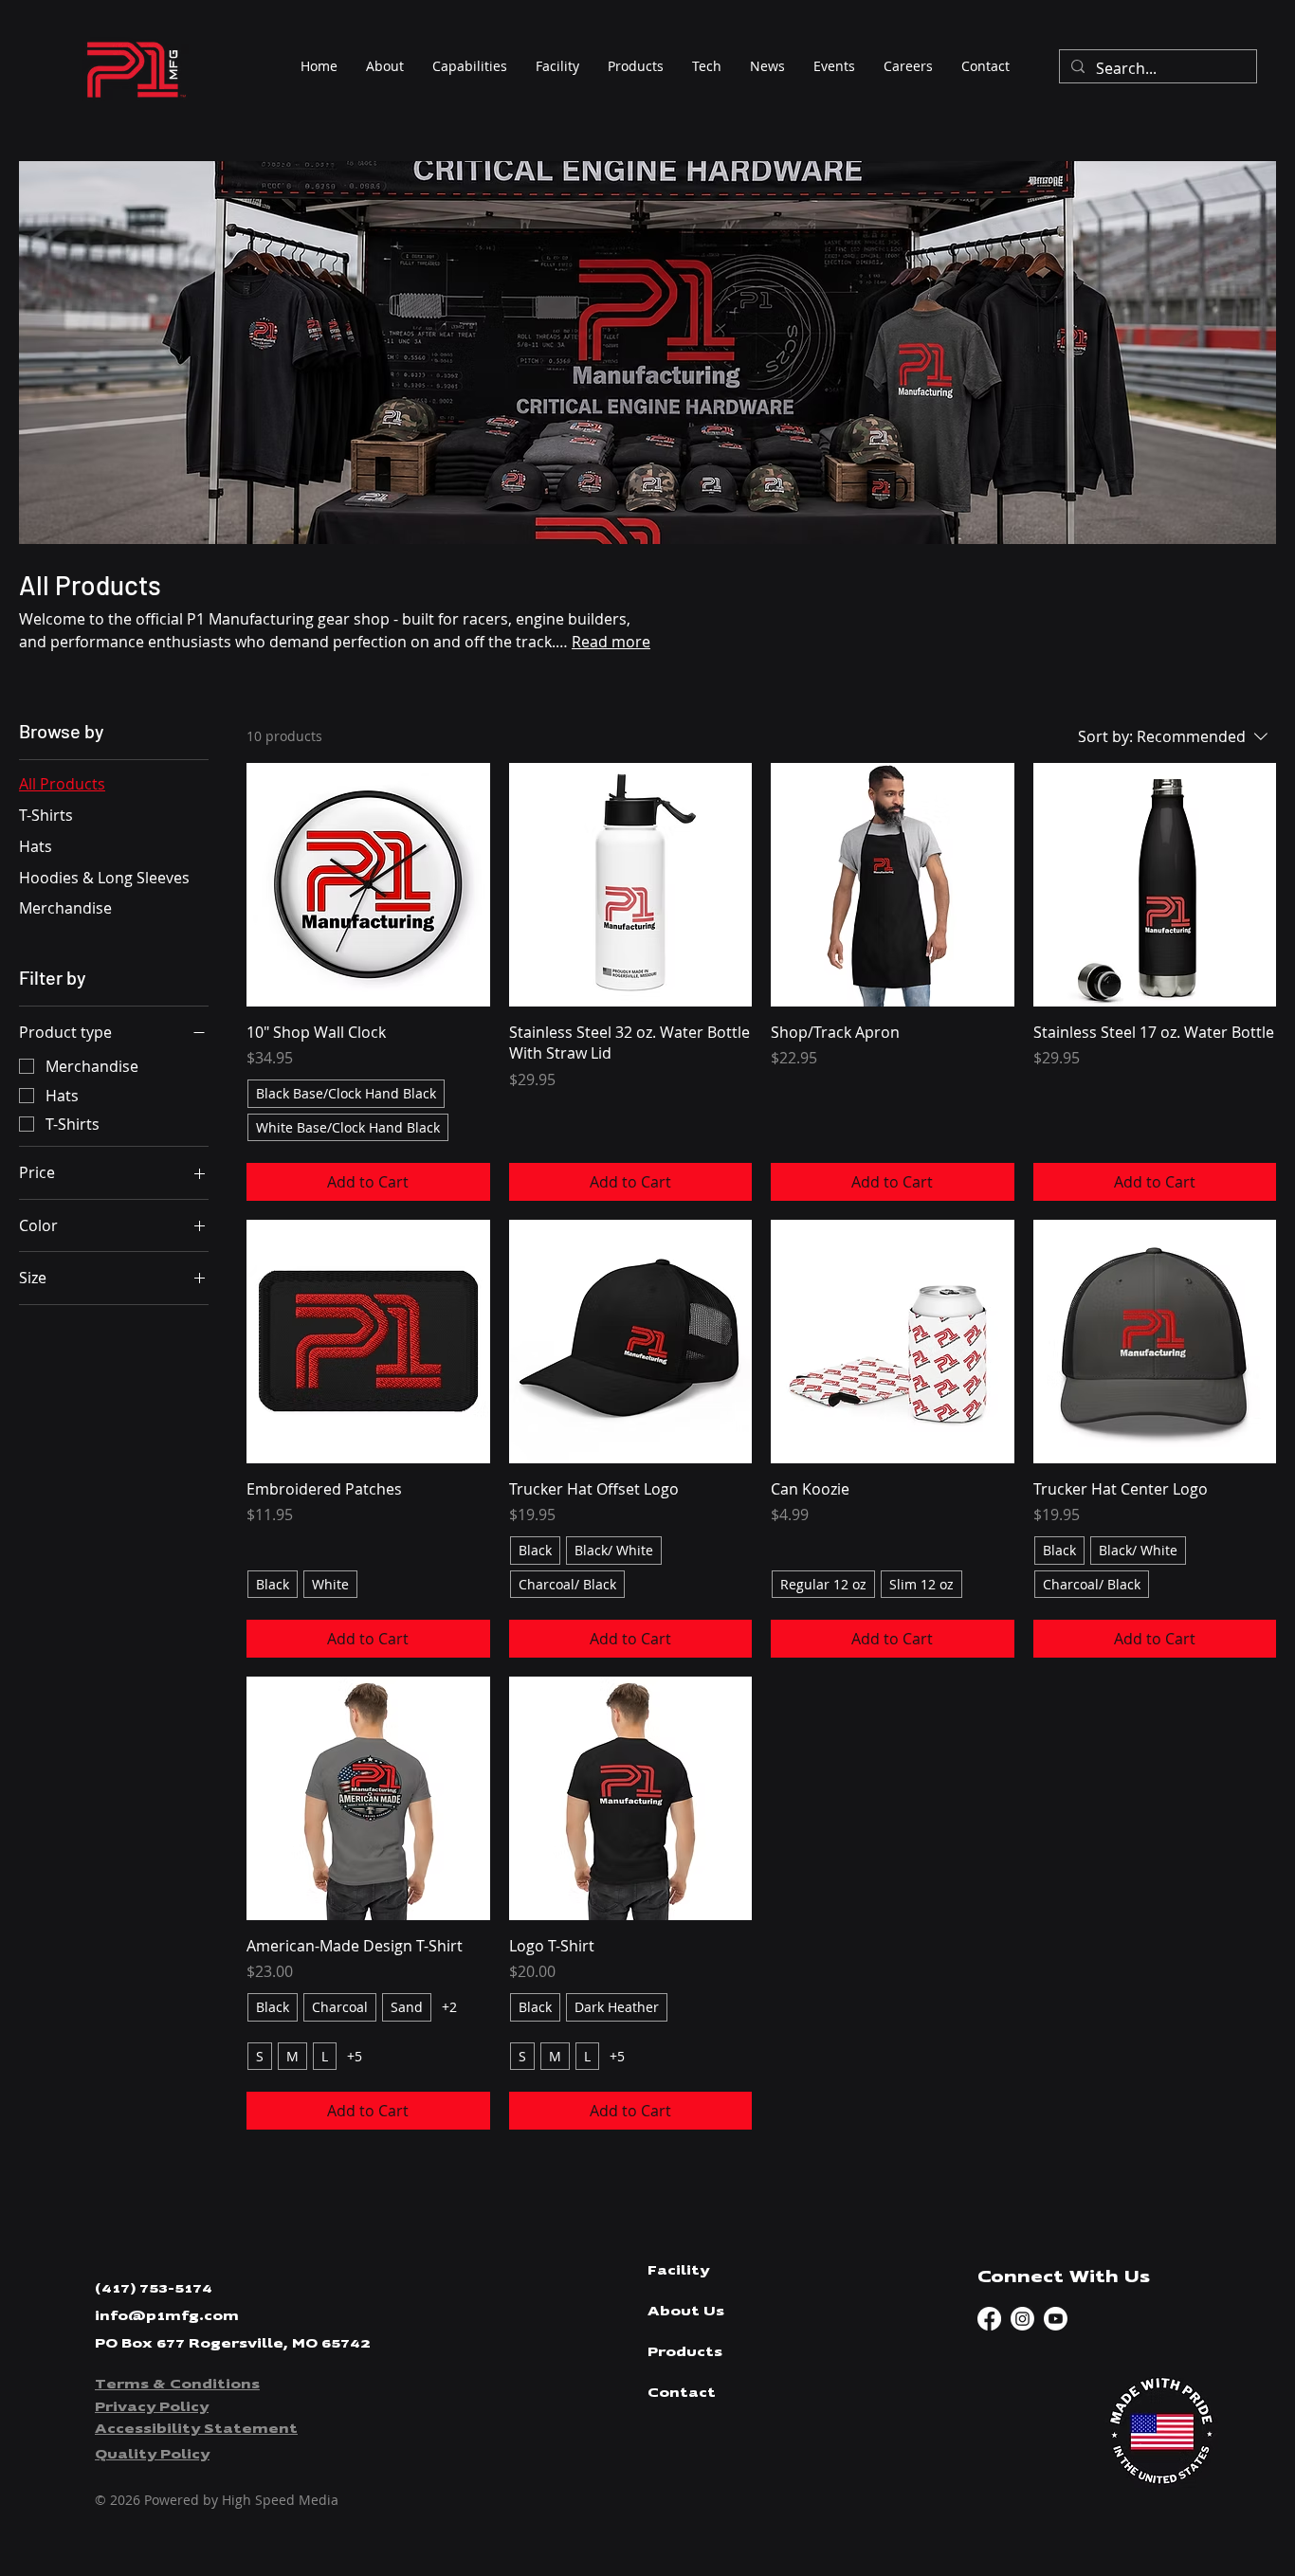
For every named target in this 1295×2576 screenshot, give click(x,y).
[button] (636, 66)
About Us (686, 2312)
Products (685, 2352)
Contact (682, 2393)
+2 (449, 2007)
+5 (355, 2056)
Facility (678, 2271)
